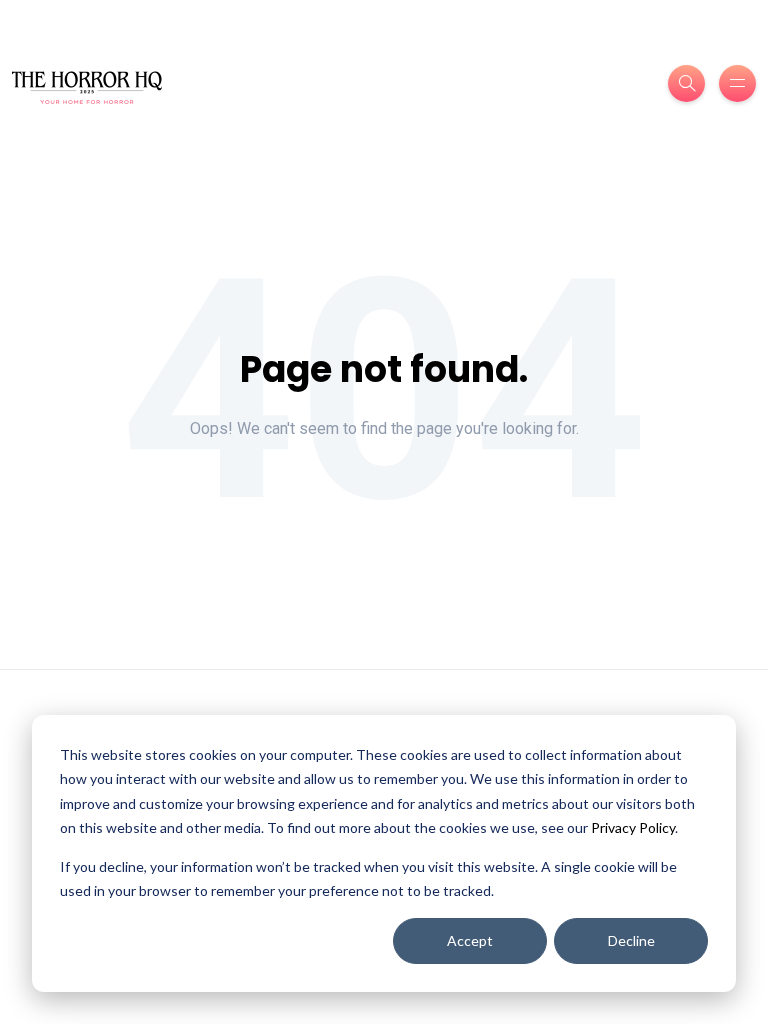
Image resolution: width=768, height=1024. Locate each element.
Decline (631, 940)
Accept (470, 940)
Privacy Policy (633, 827)
